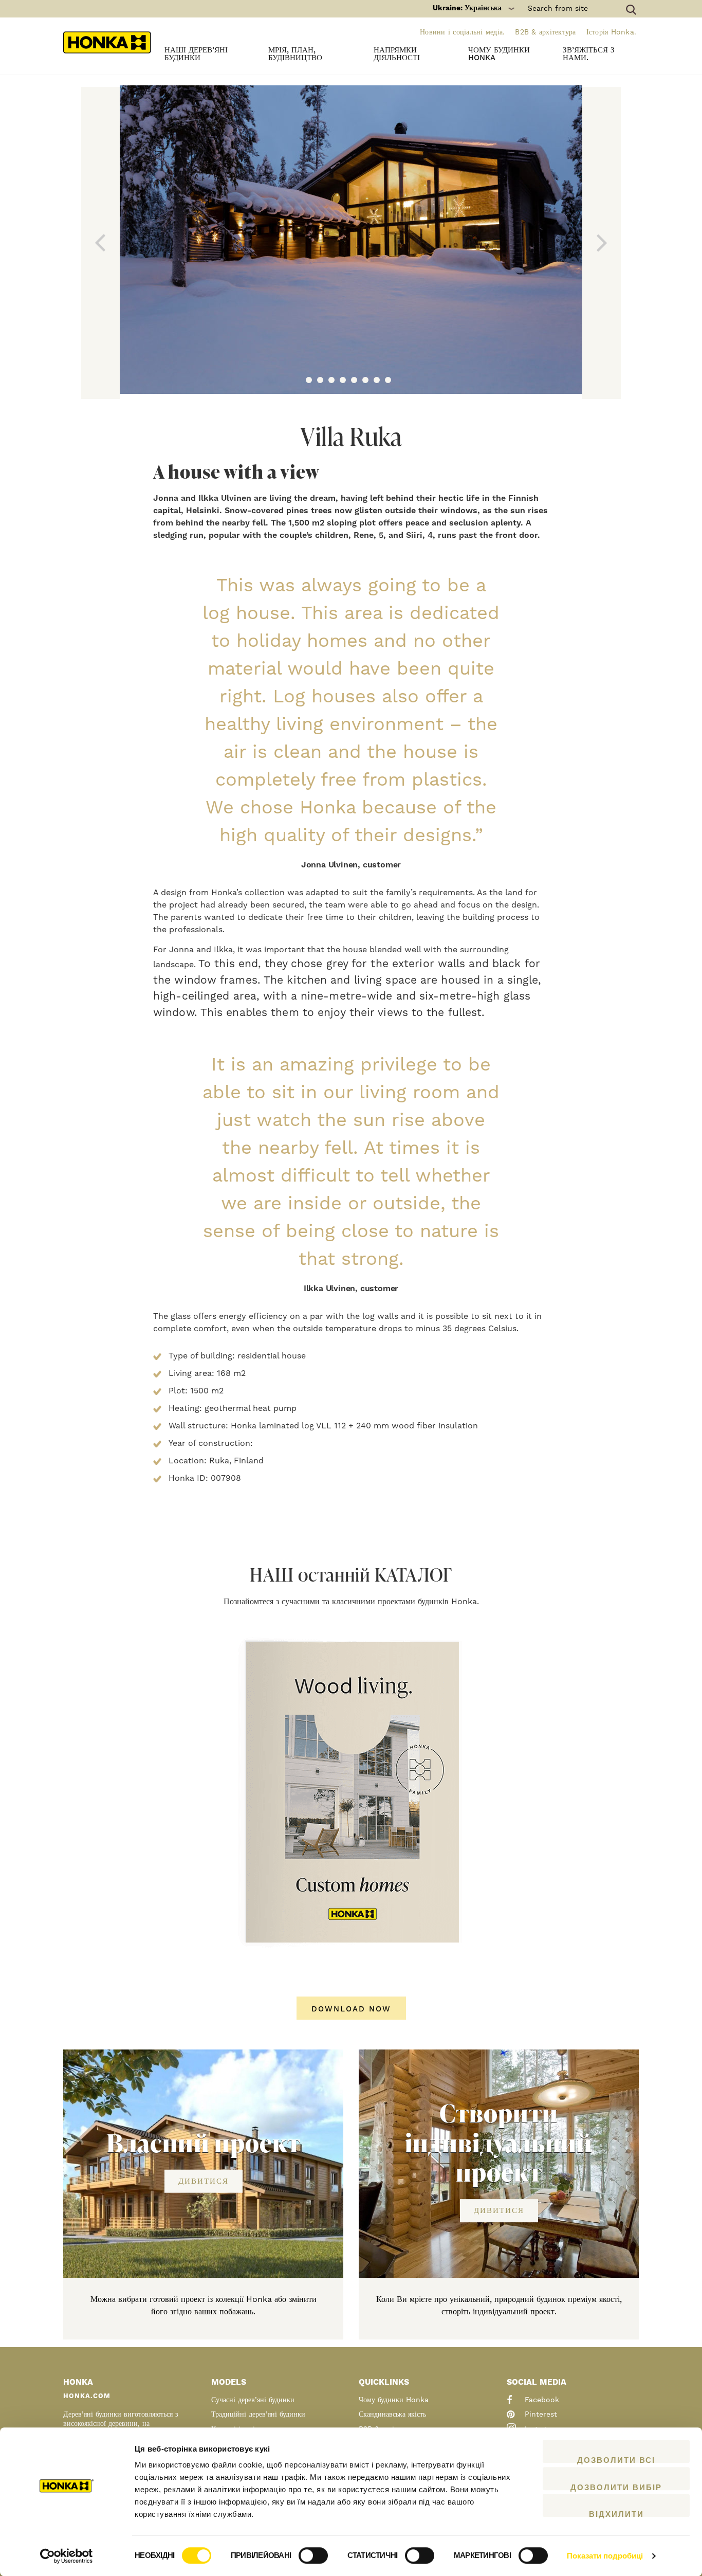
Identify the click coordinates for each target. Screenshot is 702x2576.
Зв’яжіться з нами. (589, 54)
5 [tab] (354, 380)
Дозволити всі (616, 2459)
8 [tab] (388, 380)
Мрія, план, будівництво (295, 54)
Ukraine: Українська (467, 8)
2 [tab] (320, 380)
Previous (100, 243)
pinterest (540, 2415)
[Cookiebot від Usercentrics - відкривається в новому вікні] (67, 2556)
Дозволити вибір (616, 2487)
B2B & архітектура (545, 32)
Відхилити (616, 2513)
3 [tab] (331, 380)
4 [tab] (343, 380)
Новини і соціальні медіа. (462, 32)
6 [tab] (365, 380)
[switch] (313, 2555)
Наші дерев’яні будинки (196, 54)
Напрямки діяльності (397, 54)
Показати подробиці (605, 2556)
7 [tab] (377, 380)
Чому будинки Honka (499, 54)
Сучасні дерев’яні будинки (253, 2400)
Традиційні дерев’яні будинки (258, 2415)
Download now (351, 2009)
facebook (541, 2400)
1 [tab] (309, 380)
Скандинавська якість (392, 2415)
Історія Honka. (612, 32)
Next (602, 243)
